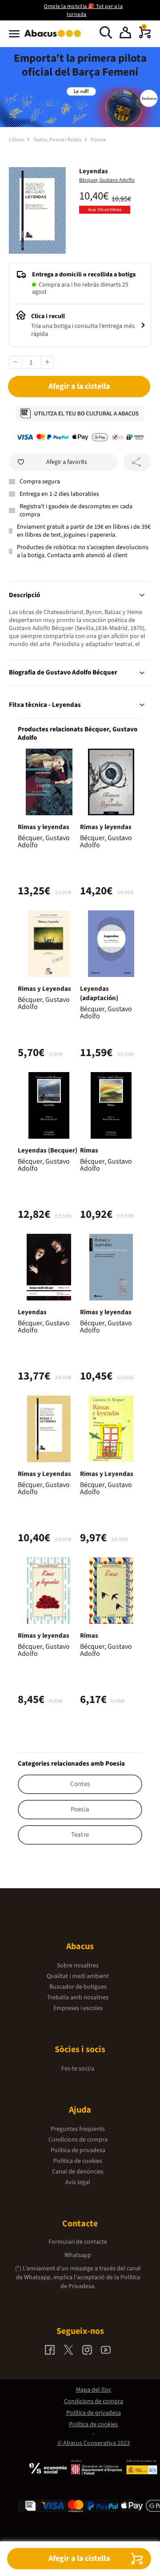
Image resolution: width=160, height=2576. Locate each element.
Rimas (89, 1150)
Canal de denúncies (78, 2172)
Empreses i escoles (78, 2008)
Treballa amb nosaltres (78, 1998)
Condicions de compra (78, 2140)
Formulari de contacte (78, 2242)
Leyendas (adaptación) (99, 993)
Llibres (17, 140)
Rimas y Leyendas (44, 989)
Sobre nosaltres (78, 1966)
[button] (125, 34)
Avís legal (78, 2182)
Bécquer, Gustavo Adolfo (107, 180)
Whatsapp (78, 2255)
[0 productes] (145, 36)
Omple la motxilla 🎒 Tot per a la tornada (83, 10)
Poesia (98, 140)
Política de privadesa (78, 2150)
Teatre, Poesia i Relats (58, 140)
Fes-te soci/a (78, 2069)
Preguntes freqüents (78, 2129)
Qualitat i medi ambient (78, 1976)
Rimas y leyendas (44, 827)
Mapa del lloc (94, 2390)
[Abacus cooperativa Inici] (55, 38)
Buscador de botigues (78, 1987)
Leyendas (32, 1312)
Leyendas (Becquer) (48, 1150)
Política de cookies (78, 2161)
